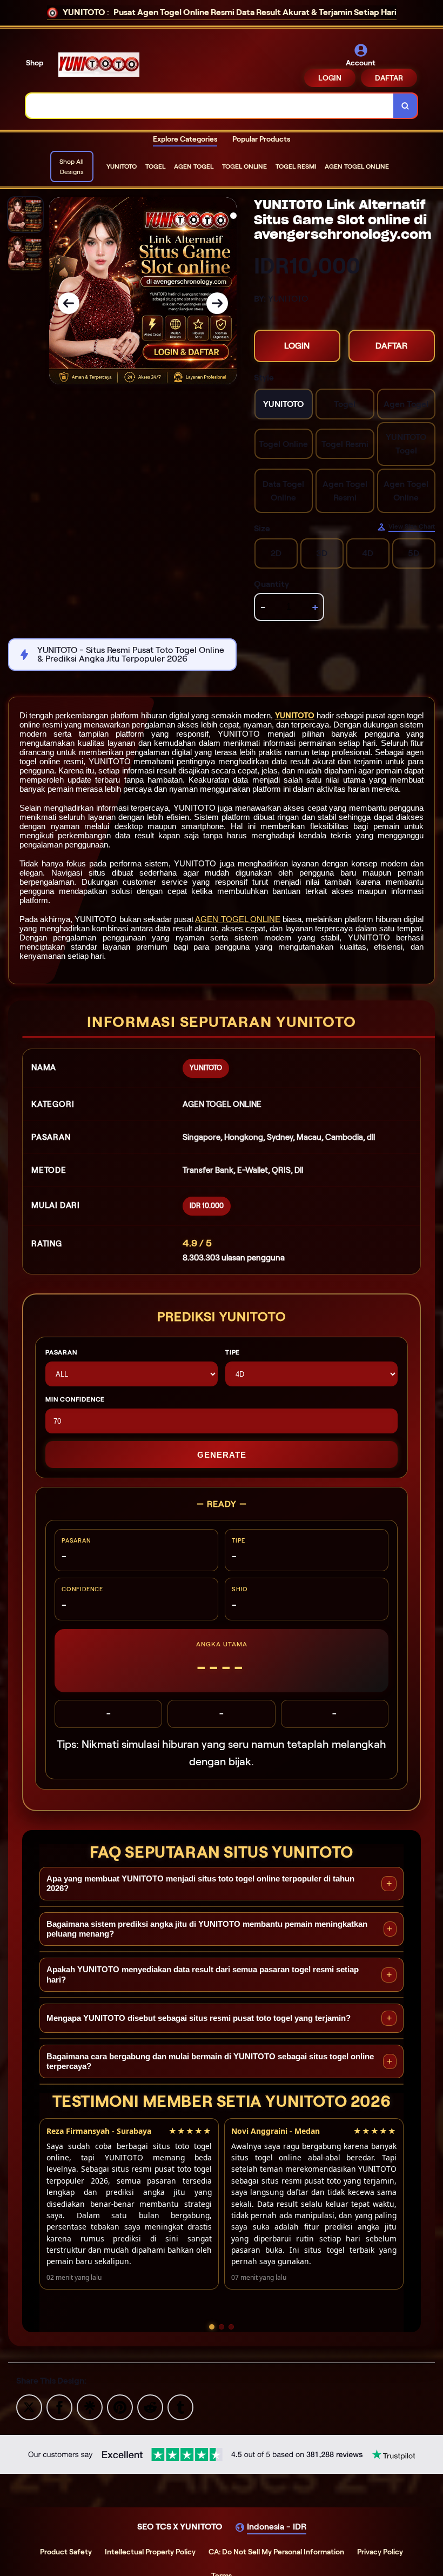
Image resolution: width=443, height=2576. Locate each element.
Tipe (233, 1352)
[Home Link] (99, 65)
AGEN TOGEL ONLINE (237, 919)
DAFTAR (389, 78)
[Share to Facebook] (59, 2407)
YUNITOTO (295, 716)
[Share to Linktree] (90, 2407)
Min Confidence (75, 1399)
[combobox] (210, 106)
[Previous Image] (69, 303)
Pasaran (61, 1352)
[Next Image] (217, 303)
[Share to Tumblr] (180, 2407)
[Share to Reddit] (150, 2407)
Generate (222, 1455)
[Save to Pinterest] (120, 2407)
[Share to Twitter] (29, 2407)
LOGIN (330, 78)
